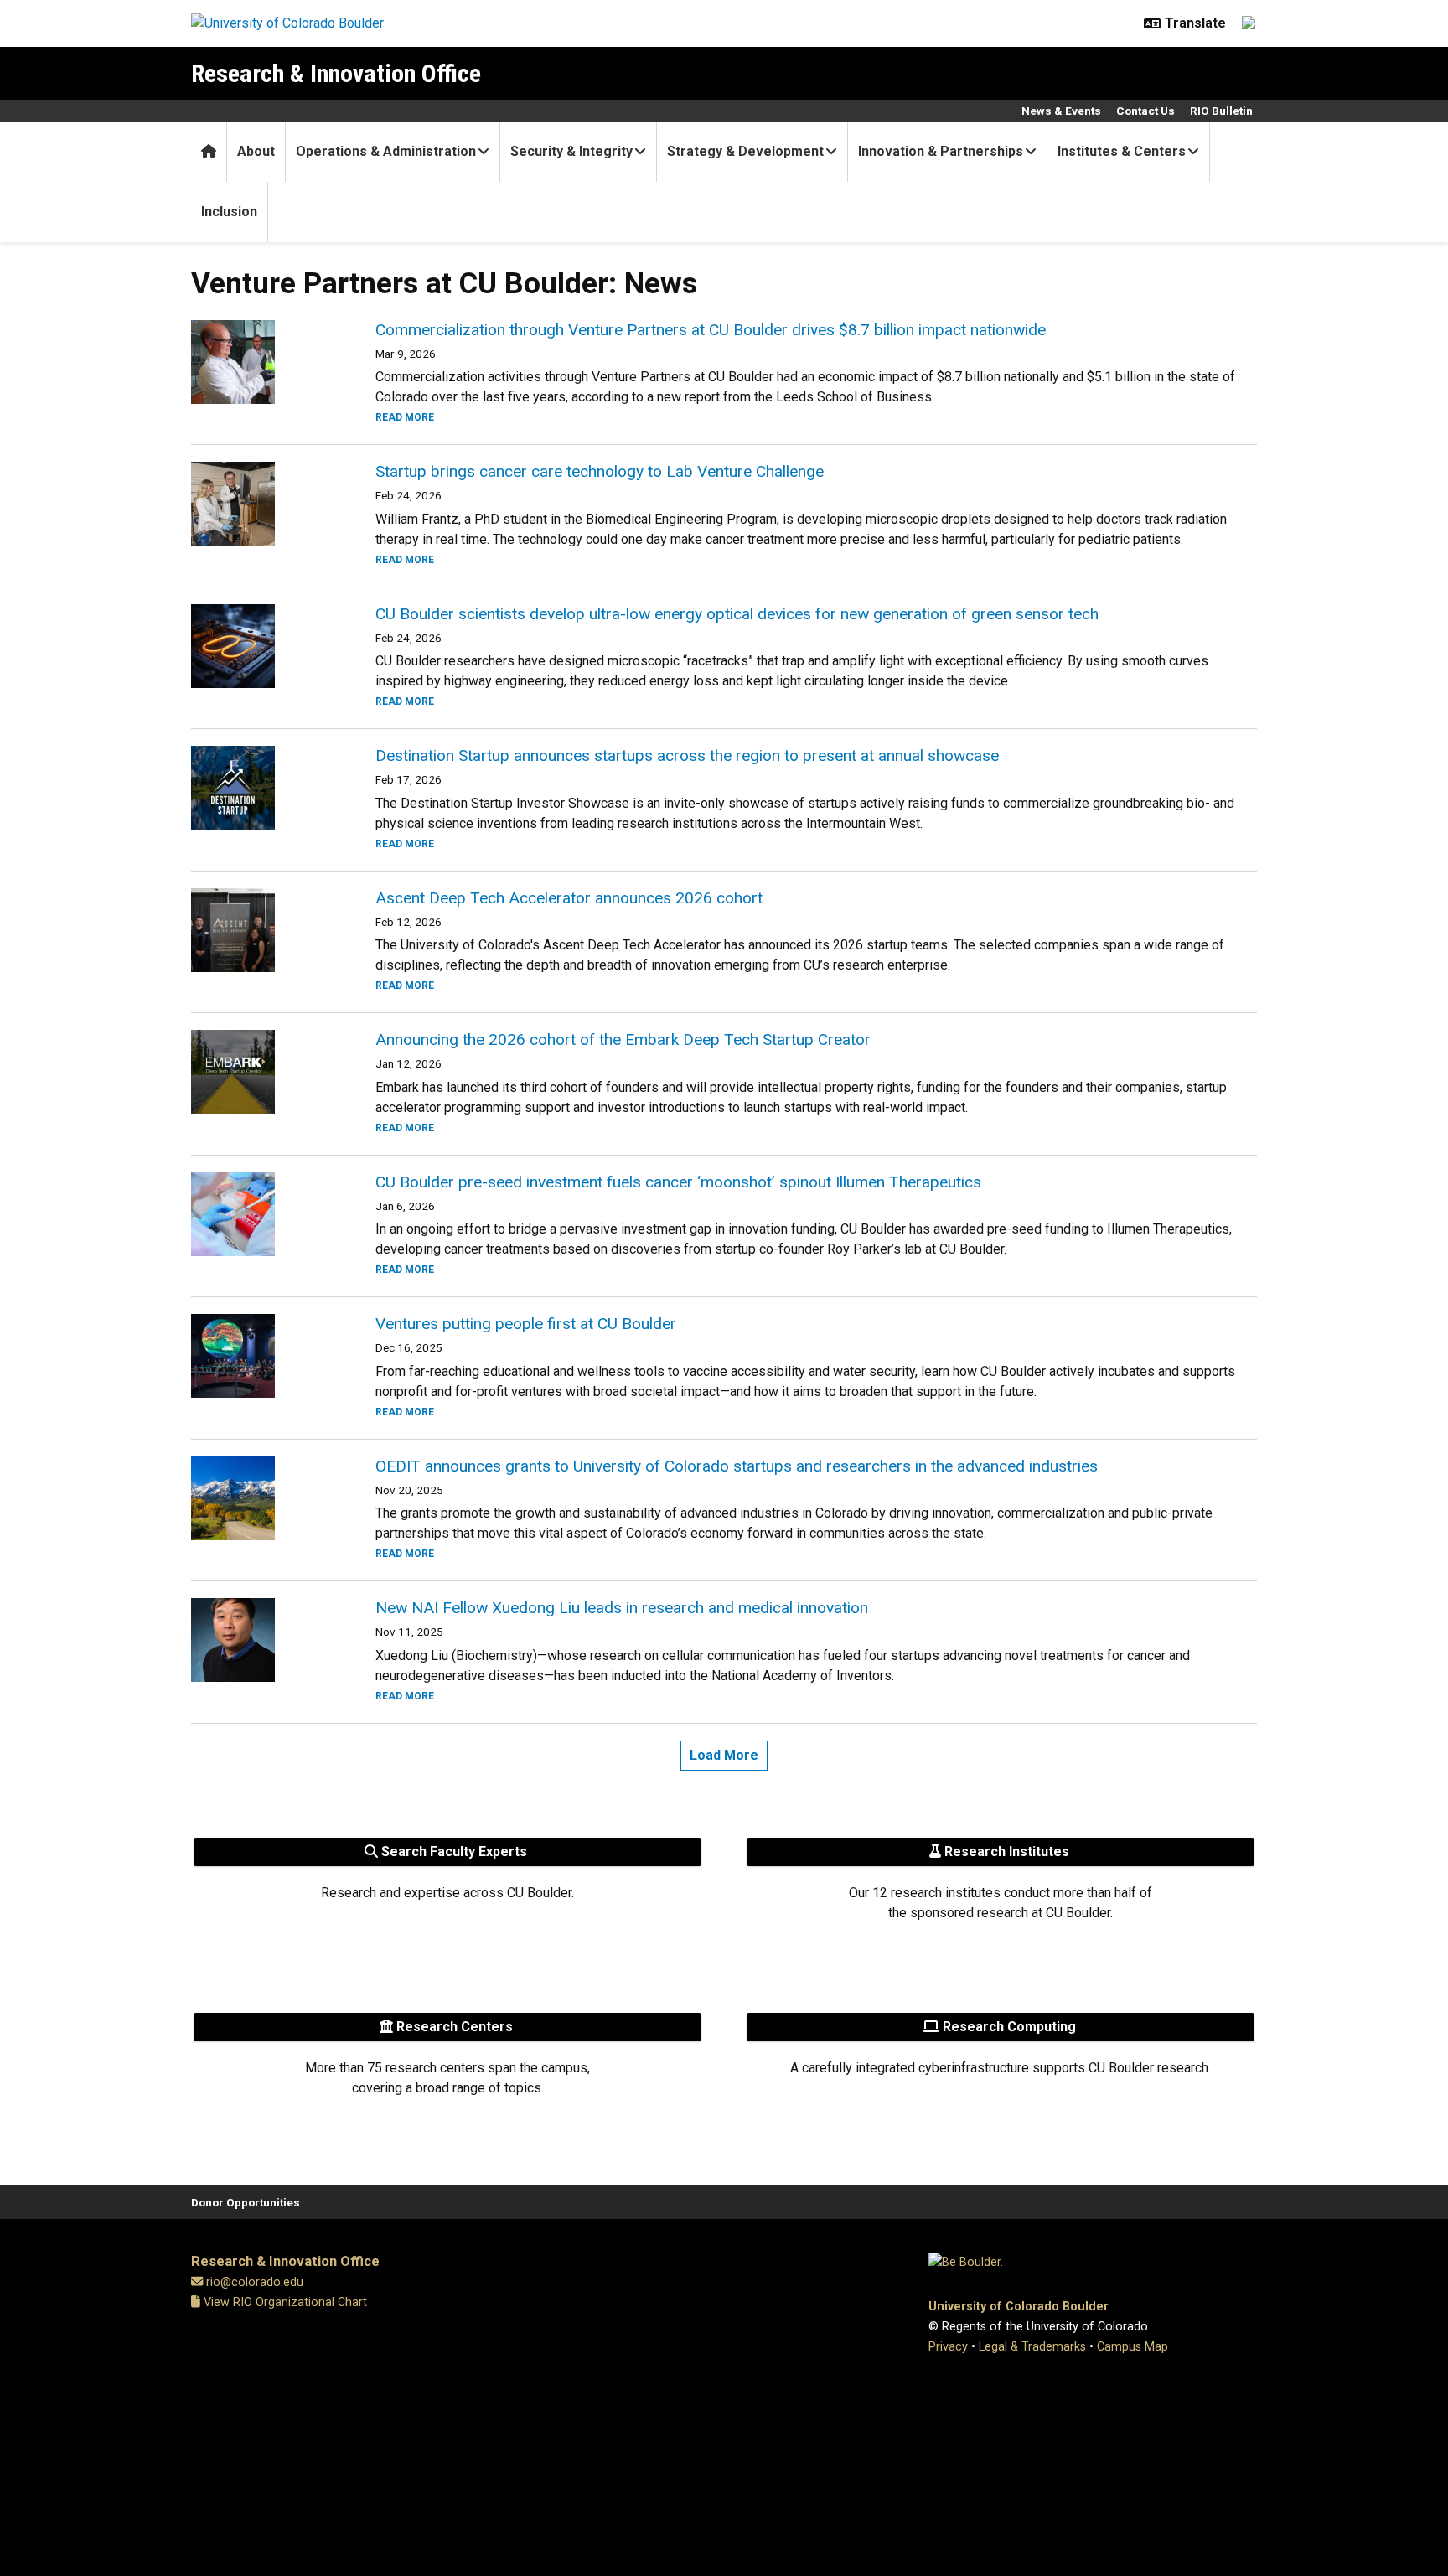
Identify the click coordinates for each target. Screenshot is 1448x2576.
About (256, 151)
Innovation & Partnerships (941, 151)
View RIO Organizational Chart (284, 2302)
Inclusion (229, 212)
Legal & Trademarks (1032, 2347)
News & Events (1061, 111)
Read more (405, 417)
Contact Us (1145, 111)
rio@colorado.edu (255, 2282)
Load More (724, 1755)
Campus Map (1133, 2347)
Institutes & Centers (1122, 151)
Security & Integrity (571, 151)
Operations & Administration (386, 151)
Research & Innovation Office (336, 73)
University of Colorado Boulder (1019, 2307)
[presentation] (263, 362)
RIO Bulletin (1221, 111)
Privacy (948, 2347)
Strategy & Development (745, 151)
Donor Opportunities (246, 2202)
